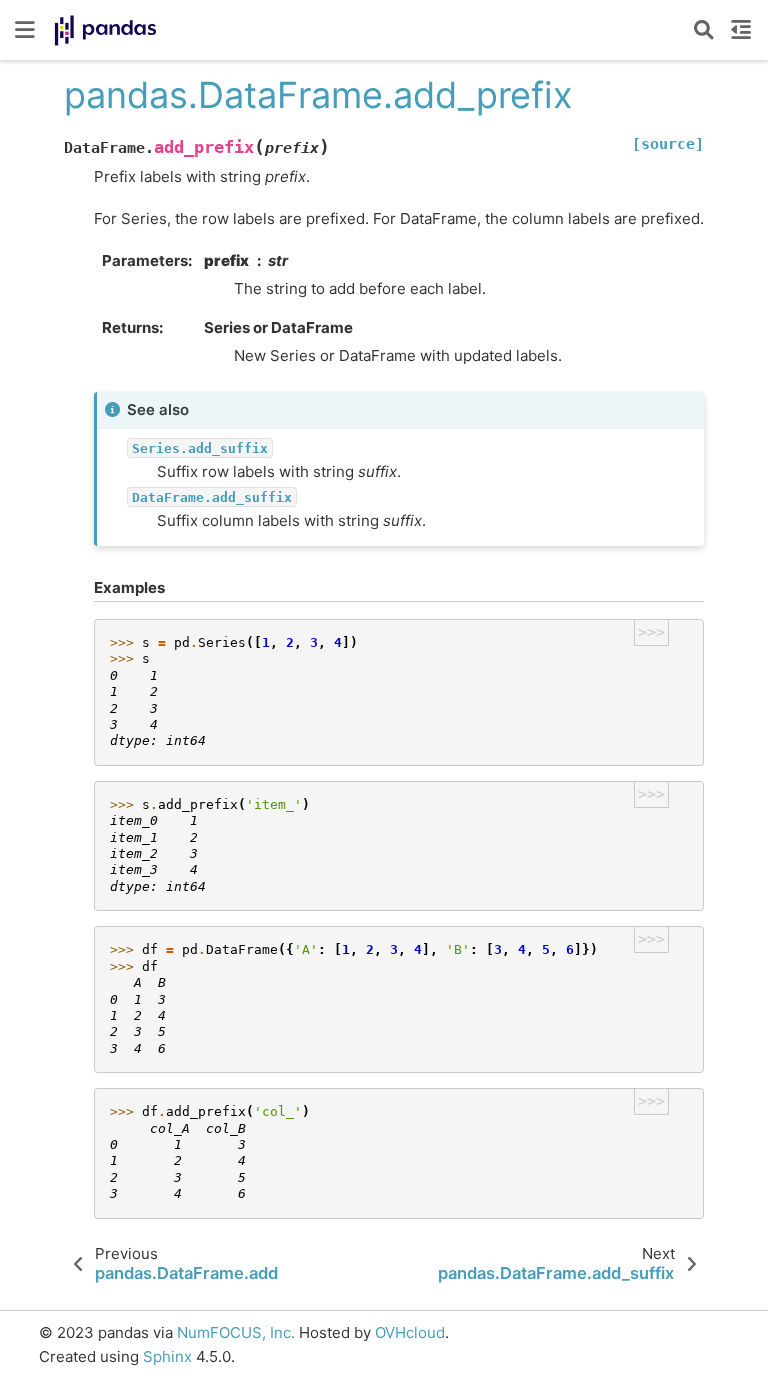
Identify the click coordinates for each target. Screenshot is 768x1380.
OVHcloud (410, 1332)
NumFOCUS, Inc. (236, 1332)
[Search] (704, 30)
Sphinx (167, 1356)
